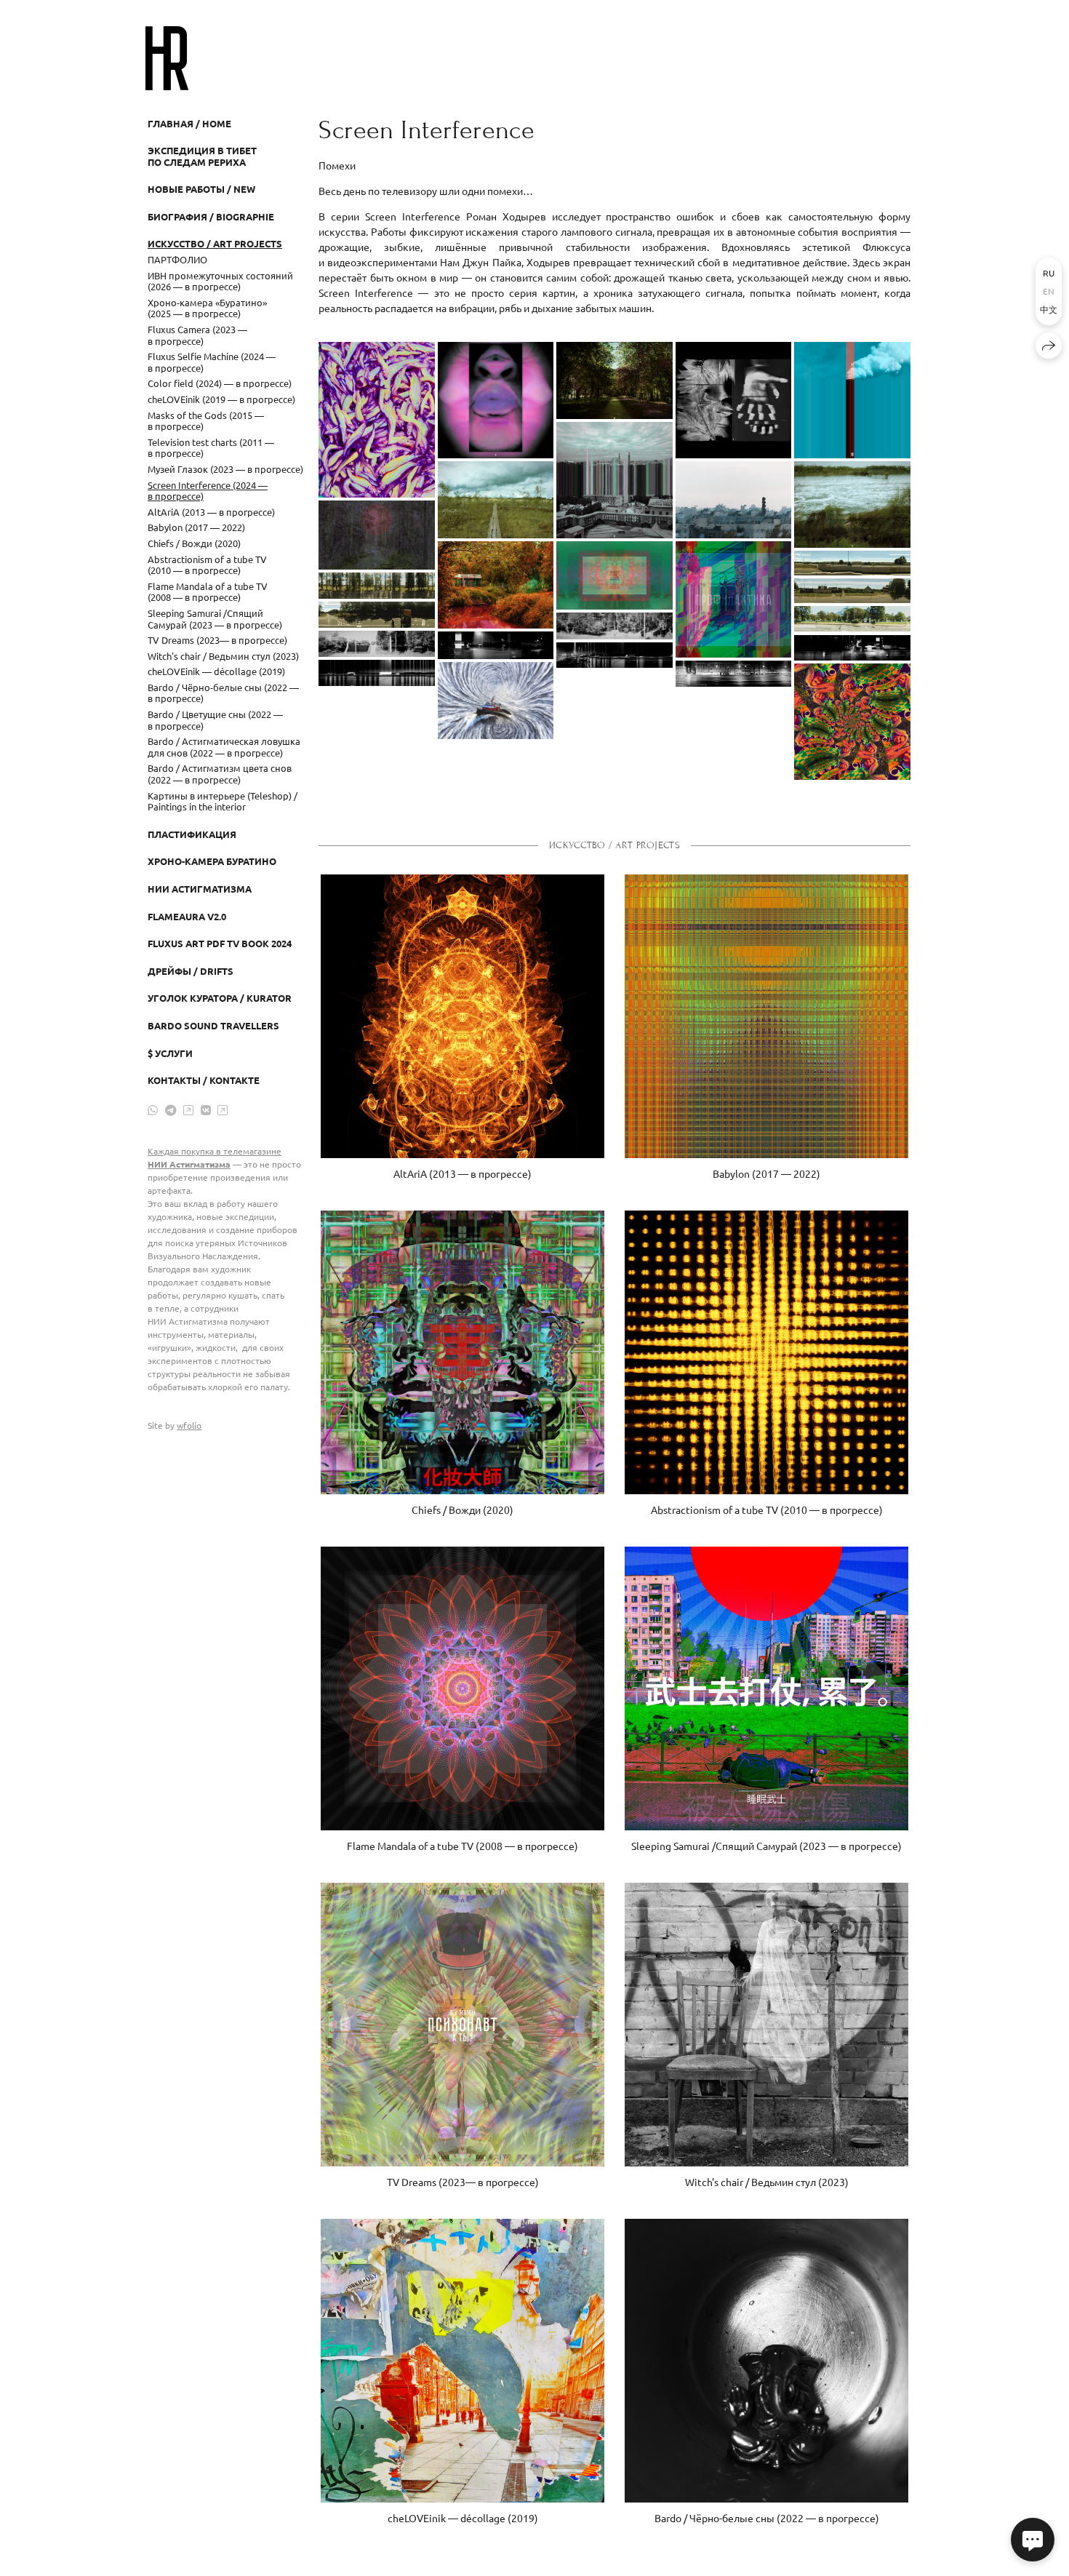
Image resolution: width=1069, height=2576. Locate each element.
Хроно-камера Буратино (212, 861)
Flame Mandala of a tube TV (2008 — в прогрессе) (208, 592)
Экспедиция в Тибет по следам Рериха (202, 156)
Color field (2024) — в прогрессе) (220, 383)
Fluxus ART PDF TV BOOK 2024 (220, 943)
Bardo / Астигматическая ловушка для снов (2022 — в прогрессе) (224, 747)
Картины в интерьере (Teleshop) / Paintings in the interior (223, 801)
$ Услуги (170, 1053)
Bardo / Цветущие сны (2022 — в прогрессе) (215, 720)
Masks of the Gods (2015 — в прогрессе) (206, 421)
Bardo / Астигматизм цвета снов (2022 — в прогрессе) (220, 774)
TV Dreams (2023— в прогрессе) (217, 640)
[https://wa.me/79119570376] (153, 1109)
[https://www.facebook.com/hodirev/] (223, 1109)
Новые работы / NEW (201, 189)
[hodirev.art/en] (167, 58)
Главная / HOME (189, 123)
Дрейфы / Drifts (191, 971)
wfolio (189, 1425)
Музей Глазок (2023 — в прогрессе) (225, 469)
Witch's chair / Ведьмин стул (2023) (223, 656)
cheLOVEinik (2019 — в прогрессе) (221, 399)
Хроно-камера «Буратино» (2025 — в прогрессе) (207, 308)
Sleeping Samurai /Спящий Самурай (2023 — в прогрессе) (215, 619)
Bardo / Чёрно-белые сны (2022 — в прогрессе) (223, 693)
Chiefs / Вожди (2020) (194, 543)
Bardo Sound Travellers (213, 1025)
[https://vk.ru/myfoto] (206, 1109)
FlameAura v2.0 (187, 916)
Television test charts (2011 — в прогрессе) (211, 448)
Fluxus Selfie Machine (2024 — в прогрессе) (212, 362)
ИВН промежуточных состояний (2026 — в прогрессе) (220, 281)
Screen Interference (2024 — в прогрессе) (208, 491)
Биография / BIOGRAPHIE (211, 216)
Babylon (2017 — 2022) (196, 527)
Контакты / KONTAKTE (204, 1080)
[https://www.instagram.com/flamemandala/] (188, 1109)
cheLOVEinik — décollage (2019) (216, 671)
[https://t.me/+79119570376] (171, 1109)
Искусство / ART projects (215, 243)
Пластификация (192, 834)
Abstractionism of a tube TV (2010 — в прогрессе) (207, 565)
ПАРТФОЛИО (177, 259)
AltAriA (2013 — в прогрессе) (211, 512)
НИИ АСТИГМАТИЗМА (200, 889)
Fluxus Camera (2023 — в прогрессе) (197, 335)
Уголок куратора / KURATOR (220, 998)
